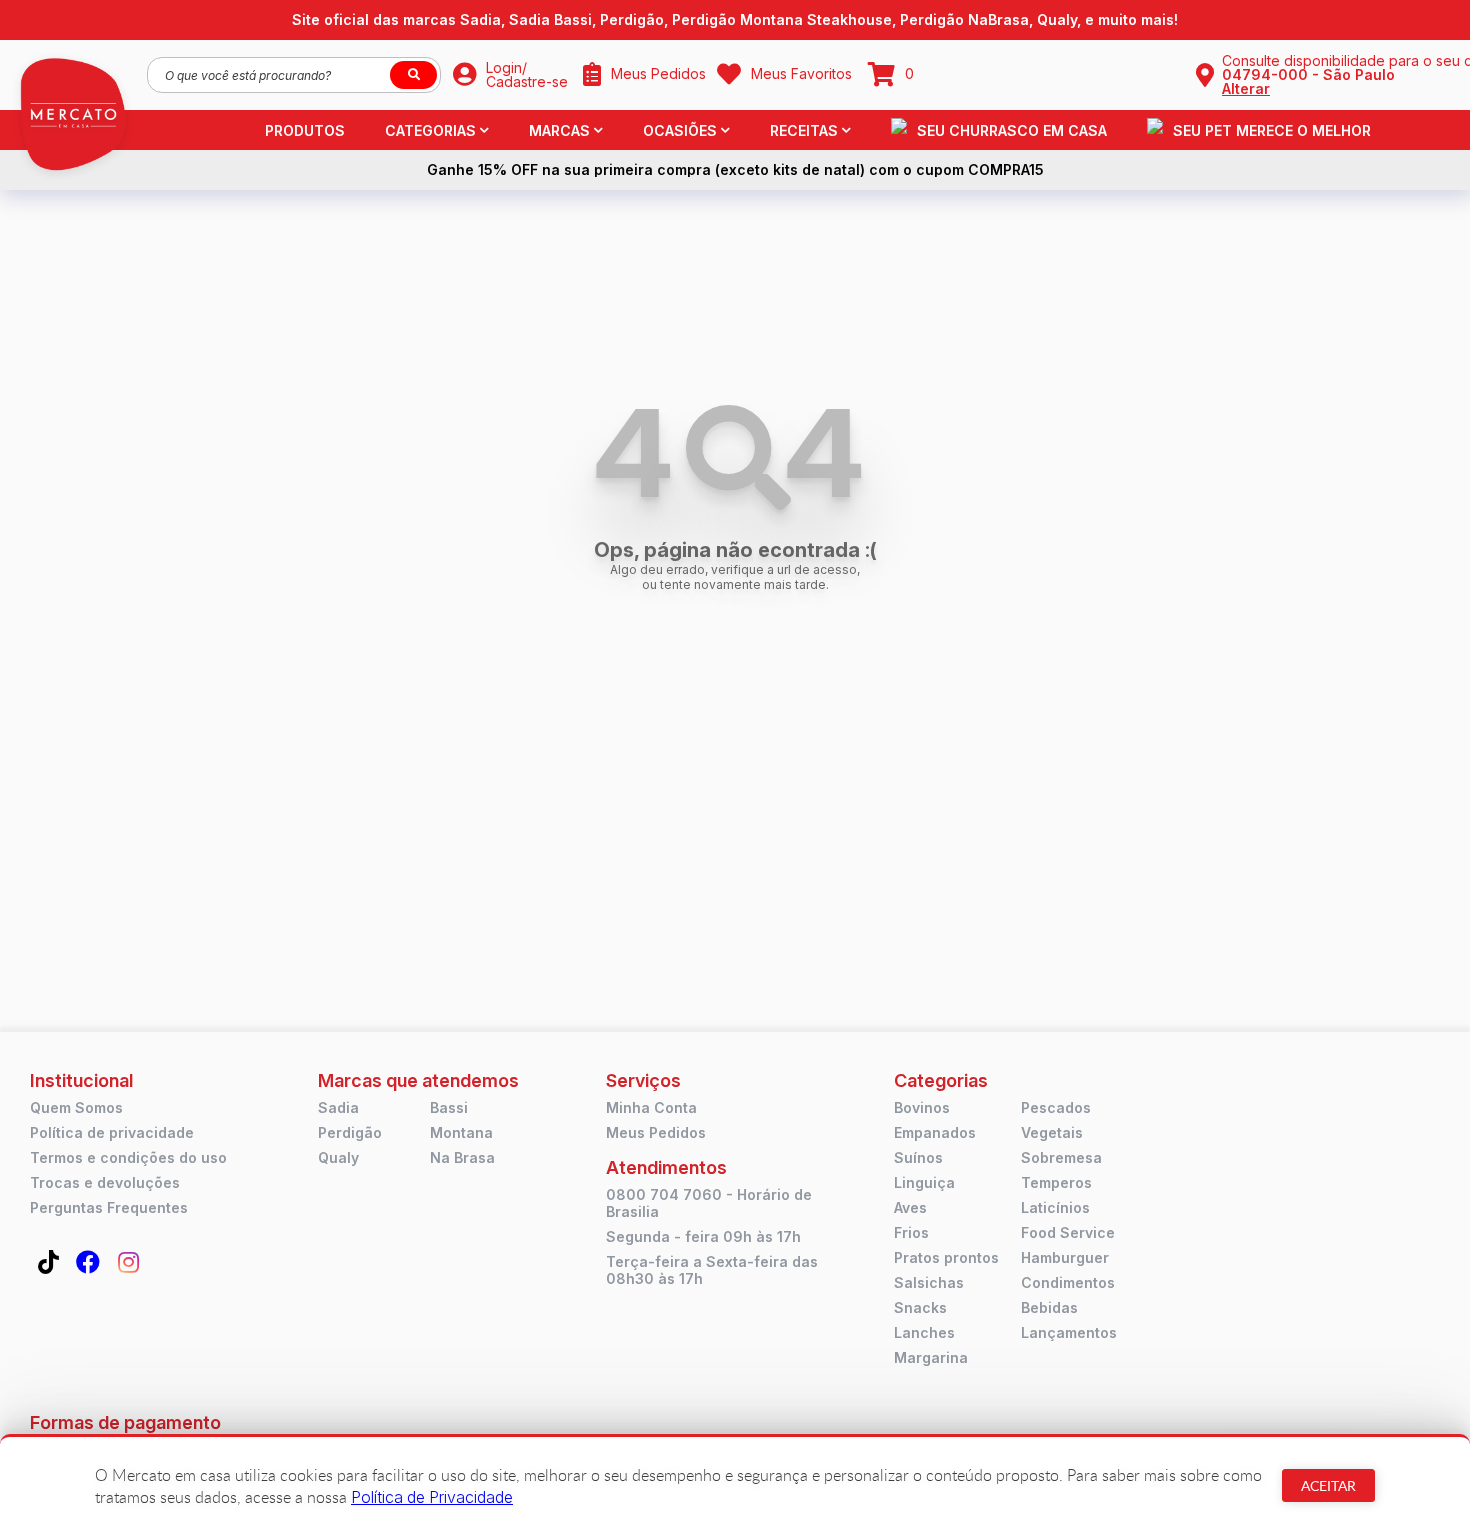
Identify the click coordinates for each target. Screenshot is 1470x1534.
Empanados (935, 1132)
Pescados (1056, 1107)
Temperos (1056, 1182)
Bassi (449, 1107)
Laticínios (1055, 1207)
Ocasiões (680, 130)
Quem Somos (76, 1107)
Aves (910, 1207)
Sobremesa (1061, 1157)
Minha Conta (651, 1107)
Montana (461, 1132)
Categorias (430, 130)
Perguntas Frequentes (109, 1207)
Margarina (931, 1357)
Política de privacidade (112, 1132)
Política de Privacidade (432, 1497)
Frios (911, 1232)
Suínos (918, 1157)
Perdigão (350, 1132)
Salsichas (929, 1282)
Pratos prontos (946, 1257)
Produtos (305, 130)
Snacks (920, 1307)
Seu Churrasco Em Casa (1012, 130)
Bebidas (1049, 1307)
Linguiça (924, 1182)
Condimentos (1068, 1282)
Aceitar (1328, 1485)
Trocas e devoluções (105, 1182)
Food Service (1068, 1232)
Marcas (559, 130)
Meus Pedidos (656, 1132)
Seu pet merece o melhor (1272, 130)
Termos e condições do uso (128, 1157)
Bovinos (922, 1107)
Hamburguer (1065, 1257)
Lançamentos (1069, 1332)
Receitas (804, 130)
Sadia (338, 1107)
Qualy (338, 1157)
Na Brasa (462, 1157)
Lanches (924, 1332)
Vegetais (1052, 1132)
